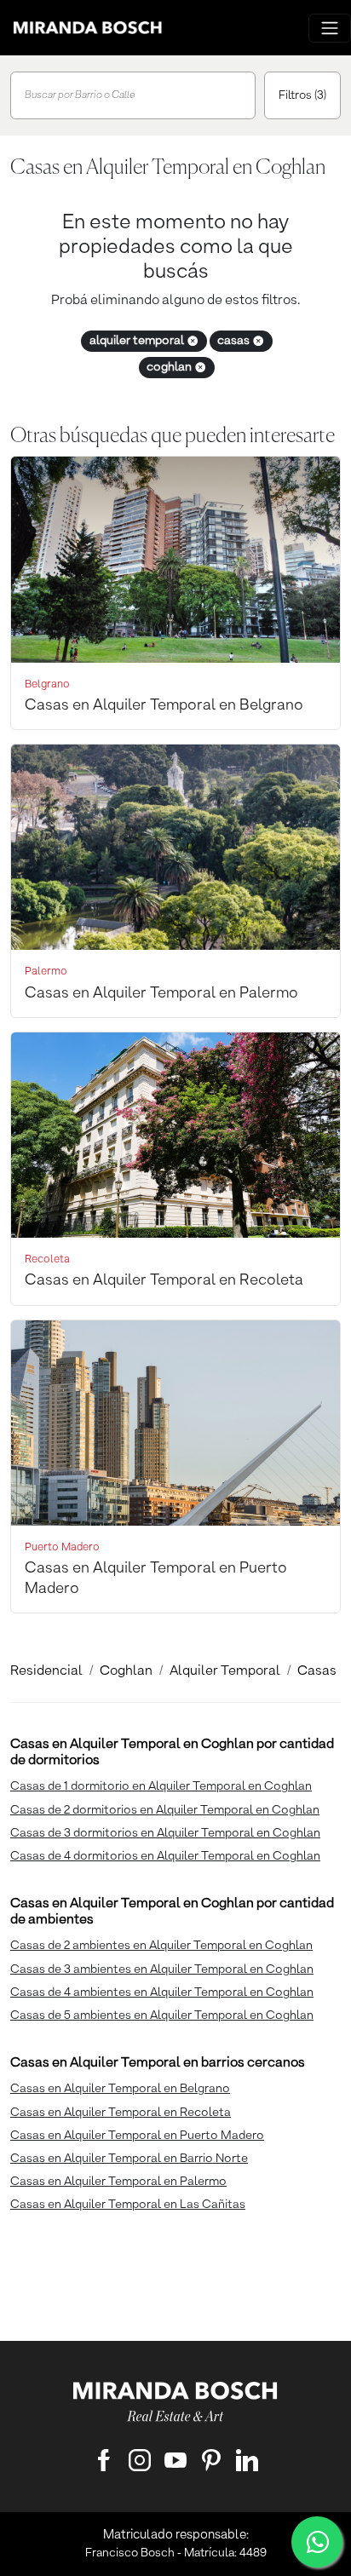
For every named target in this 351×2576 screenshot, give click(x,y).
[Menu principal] (330, 28)
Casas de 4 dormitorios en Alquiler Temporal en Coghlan (165, 1856)
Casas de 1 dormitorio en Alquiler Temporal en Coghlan (161, 1786)
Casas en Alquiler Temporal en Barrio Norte (129, 2159)
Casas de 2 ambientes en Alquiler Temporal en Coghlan (161, 1946)
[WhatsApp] (317, 2542)
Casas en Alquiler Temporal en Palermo (118, 2182)
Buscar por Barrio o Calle (80, 95)
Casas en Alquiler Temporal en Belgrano (120, 2089)
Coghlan (126, 1671)
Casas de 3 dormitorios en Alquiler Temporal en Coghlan (165, 1833)
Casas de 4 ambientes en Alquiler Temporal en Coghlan (162, 1992)
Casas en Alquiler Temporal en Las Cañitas (128, 2205)
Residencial (46, 1671)
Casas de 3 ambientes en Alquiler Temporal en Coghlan (162, 1969)
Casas (317, 1671)
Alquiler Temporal (225, 1671)
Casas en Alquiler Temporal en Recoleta (121, 2113)
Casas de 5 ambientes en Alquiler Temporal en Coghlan (162, 2015)
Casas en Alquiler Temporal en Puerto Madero (137, 2136)
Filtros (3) (302, 95)
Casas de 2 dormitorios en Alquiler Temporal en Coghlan (165, 1810)
